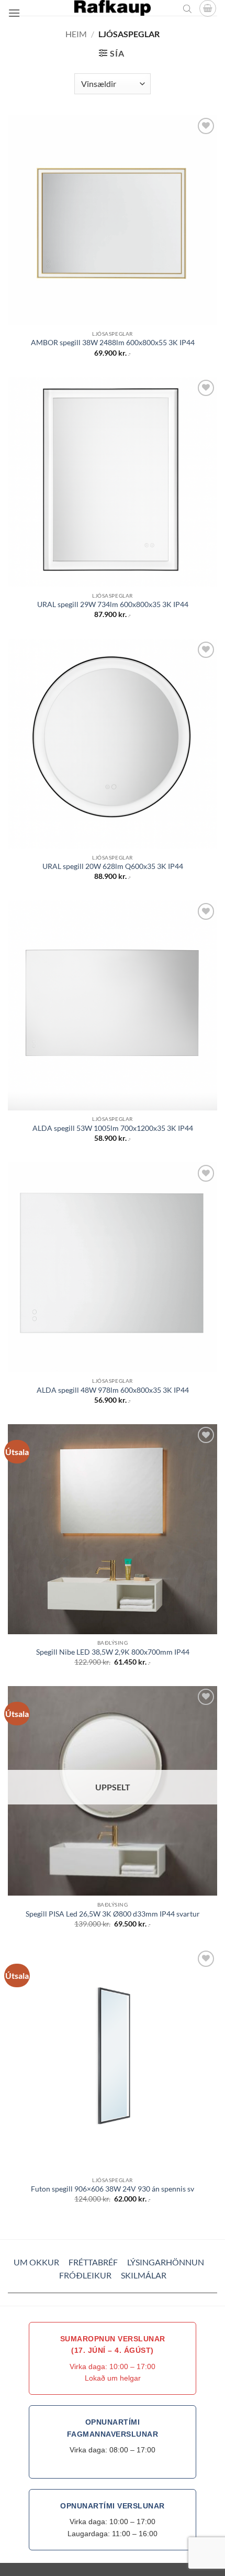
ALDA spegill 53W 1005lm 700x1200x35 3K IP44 (113, 1128)
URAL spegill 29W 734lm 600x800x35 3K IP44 (113, 604)
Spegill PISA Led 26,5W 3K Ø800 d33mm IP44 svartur (113, 1914)
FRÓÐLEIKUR (85, 2275)
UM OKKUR (36, 2262)
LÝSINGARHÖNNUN (166, 2262)
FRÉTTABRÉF (93, 2262)
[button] (14, 13)
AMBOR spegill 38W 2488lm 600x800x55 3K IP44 (113, 343)
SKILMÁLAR (144, 2275)
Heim (76, 34)
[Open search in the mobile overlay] (187, 8)
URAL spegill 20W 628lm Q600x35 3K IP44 (113, 866)
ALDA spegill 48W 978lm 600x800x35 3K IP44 (113, 1390)
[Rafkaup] (113, 8)
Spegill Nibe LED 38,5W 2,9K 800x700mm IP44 (113, 1652)
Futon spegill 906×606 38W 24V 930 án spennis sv (113, 2189)
